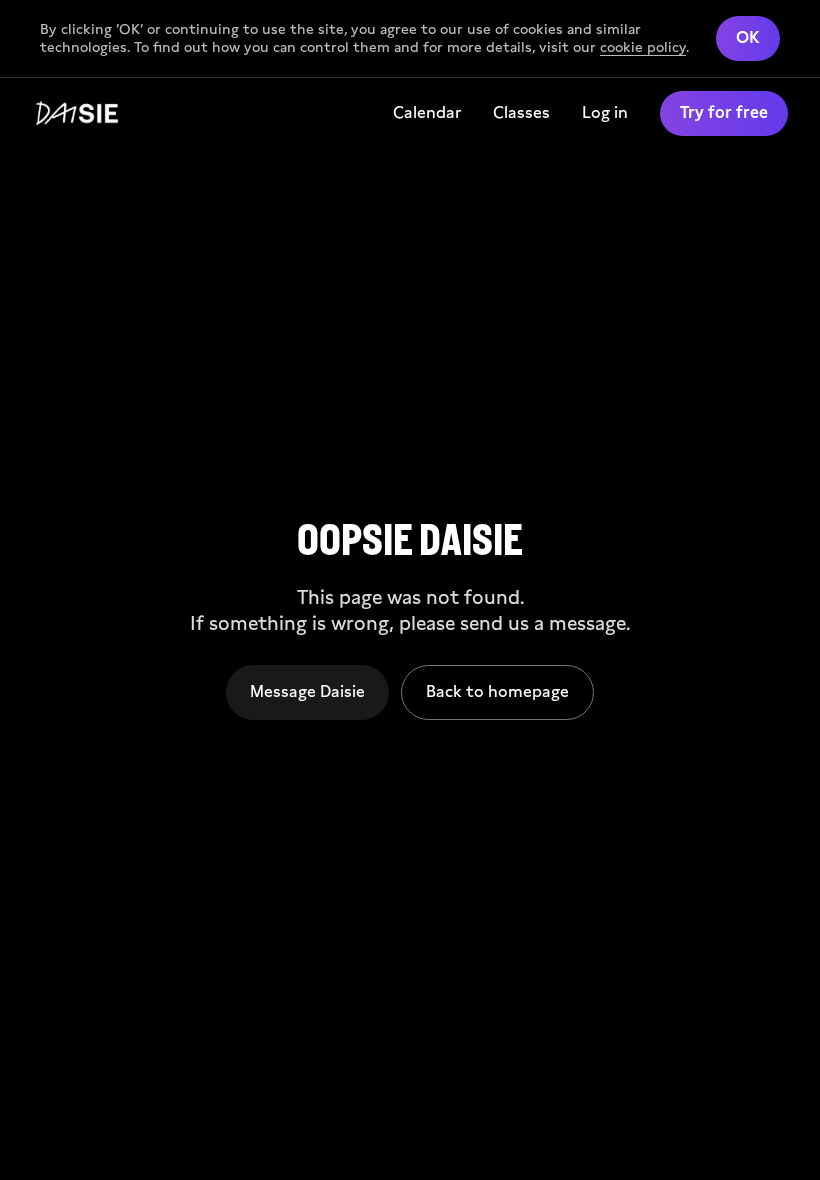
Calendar (427, 112)
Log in (605, 112)
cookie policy (643, 47)
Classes (521, 112)
